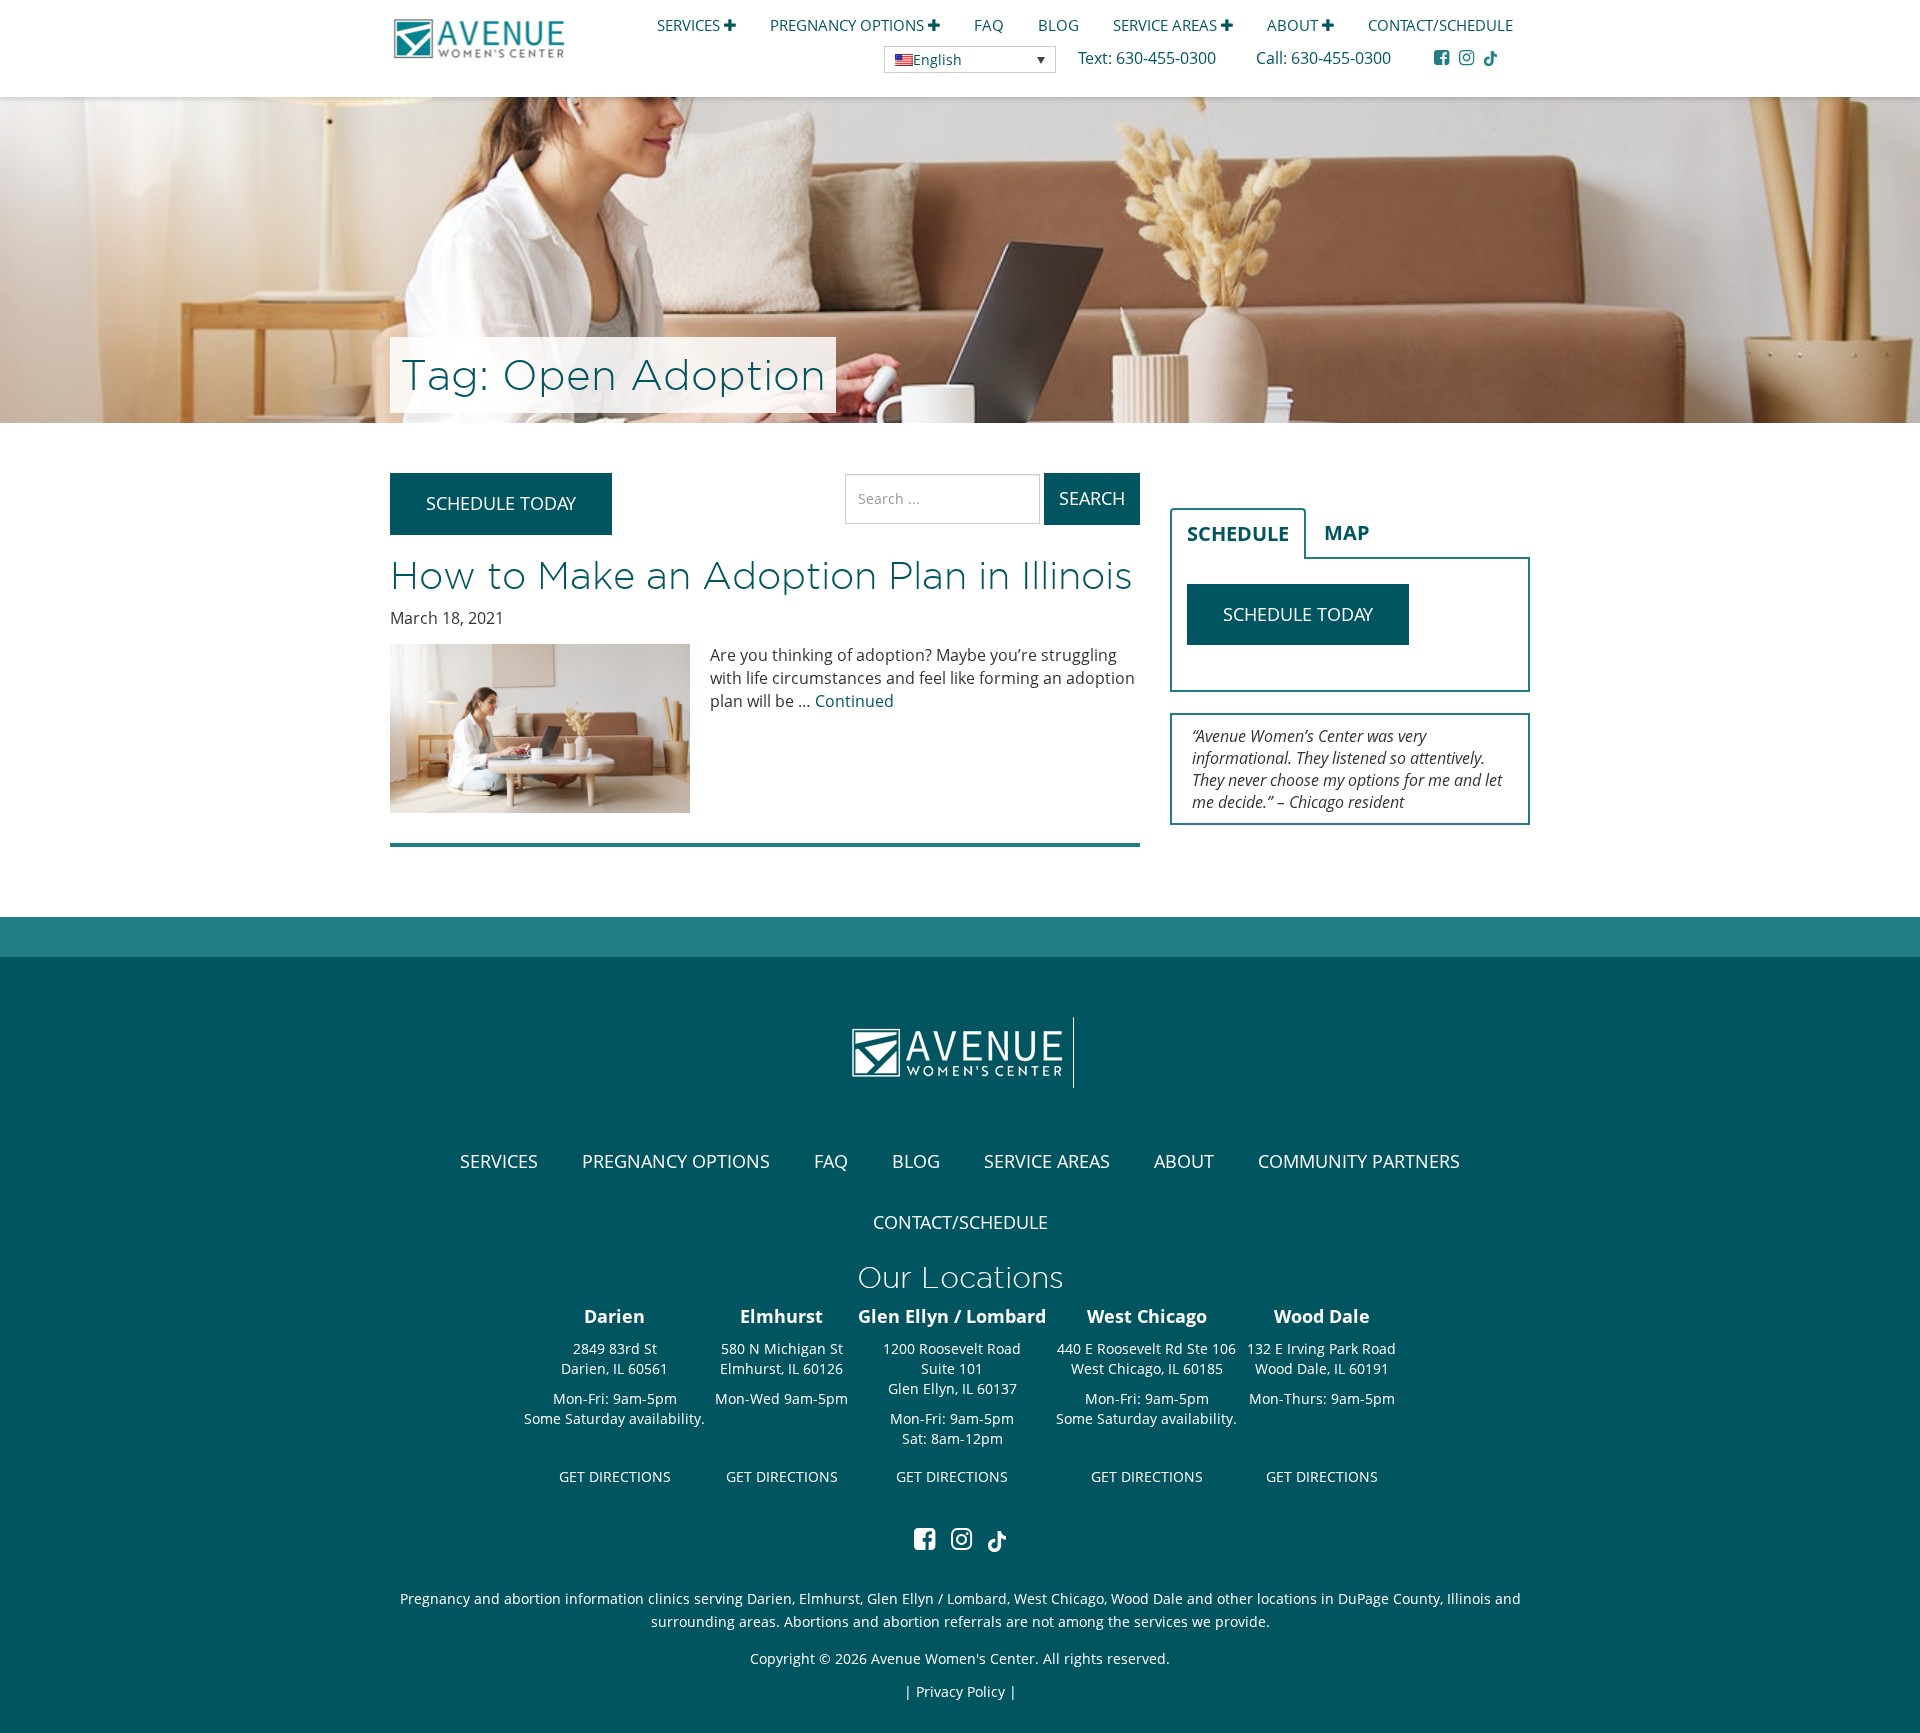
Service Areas (1167, 25)
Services (690, 25)
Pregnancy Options (849, 25)
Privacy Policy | (966, 1691)
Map (1347, 532)
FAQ (989, 25)
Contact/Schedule (1440, 25)
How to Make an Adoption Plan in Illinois (761, 575)
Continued (854, 701)
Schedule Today (501, 503)
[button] (970, 59)
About (1294, 25)
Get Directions (615, 1476)
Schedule (1238, 533)
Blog (1058, 25)
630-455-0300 (1168, 58)
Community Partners (1359, 1161)
